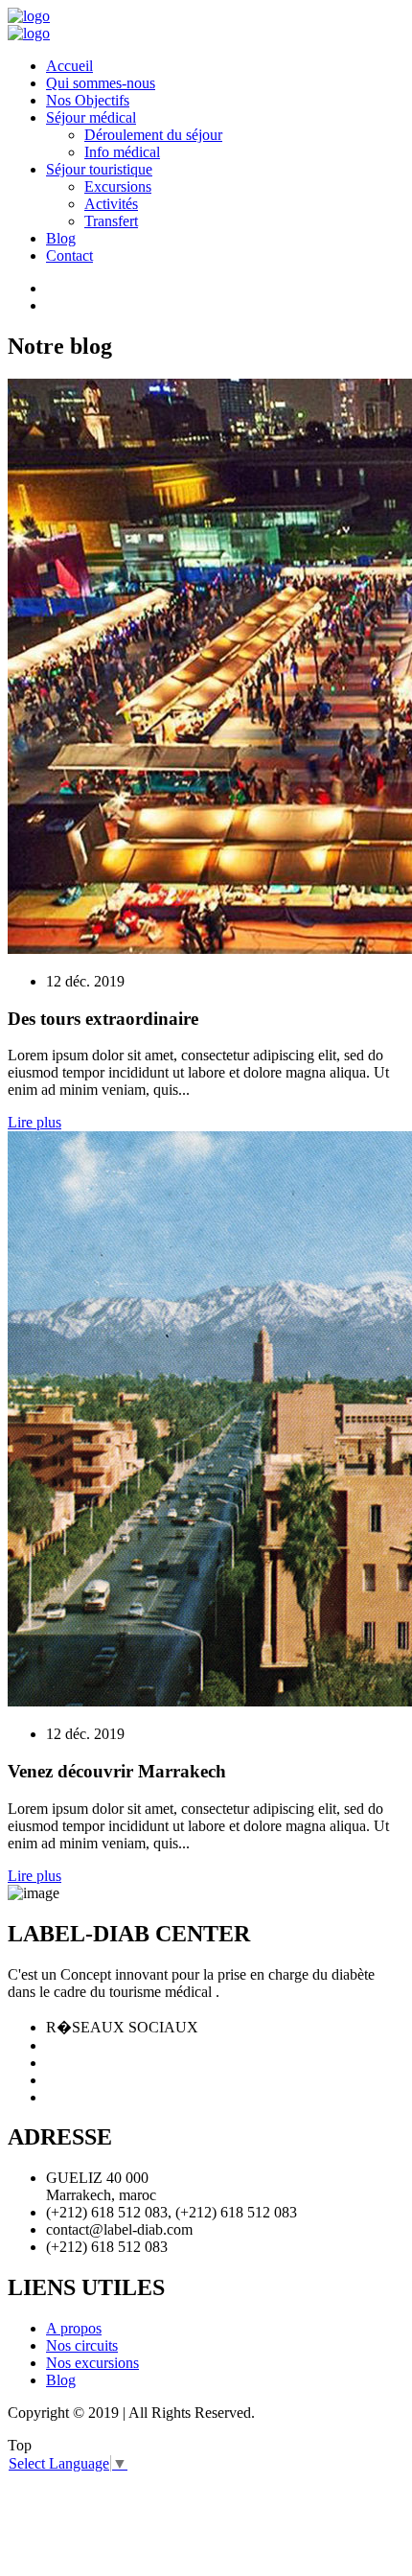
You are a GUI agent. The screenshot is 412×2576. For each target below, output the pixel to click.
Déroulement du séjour (153, 135)
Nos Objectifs (88, 100)
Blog (61, 238)
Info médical (122, 152)
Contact (69, 255)
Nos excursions (92, 2363)
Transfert (111, 221)
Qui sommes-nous (101, 83)
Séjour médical (91, 117)
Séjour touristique (99, 169)
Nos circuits (82, 2345)
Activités (111, 204)
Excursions (118, 186)
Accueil (69, 66)
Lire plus (34, 1122)
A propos (74, 2328)
